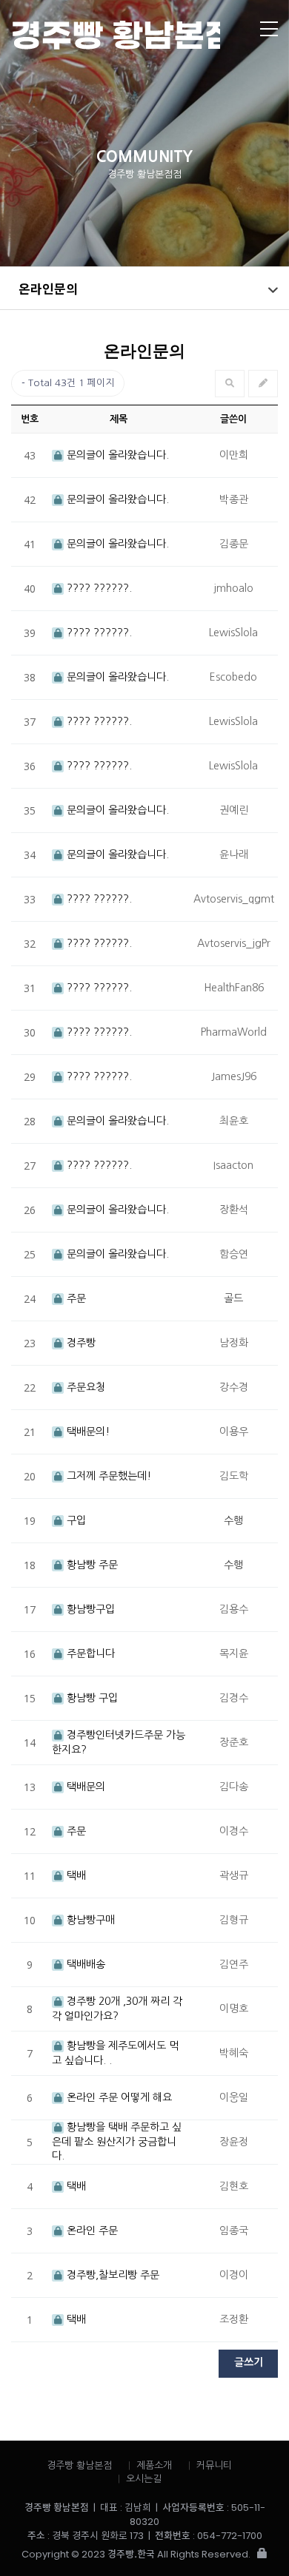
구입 (75, 1520)
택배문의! (87, 1432)
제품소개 (154, 2465)
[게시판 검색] (230, 384)
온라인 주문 (91, 2231)
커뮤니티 (214, 2465)
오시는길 (144, 2479)
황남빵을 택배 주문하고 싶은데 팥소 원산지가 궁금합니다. (117, 2141)
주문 (75, 1298)
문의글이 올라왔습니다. (116, 455)
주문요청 (84, 1387)
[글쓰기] (263, 384)
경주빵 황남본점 (116, 35)
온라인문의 (48, 288)
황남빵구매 (89, 1920)
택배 (75, 1875)
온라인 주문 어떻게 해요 (118, 2097)
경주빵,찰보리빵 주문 (112, 2275)
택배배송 (84, 1964)
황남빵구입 (89, 1609)
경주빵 (80, 1343)
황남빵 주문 (91, 1565)
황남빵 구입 (91, 1698)
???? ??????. (98, 588)
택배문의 (84, 1787)
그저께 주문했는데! (107, 1476)
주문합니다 (89, 1653)
